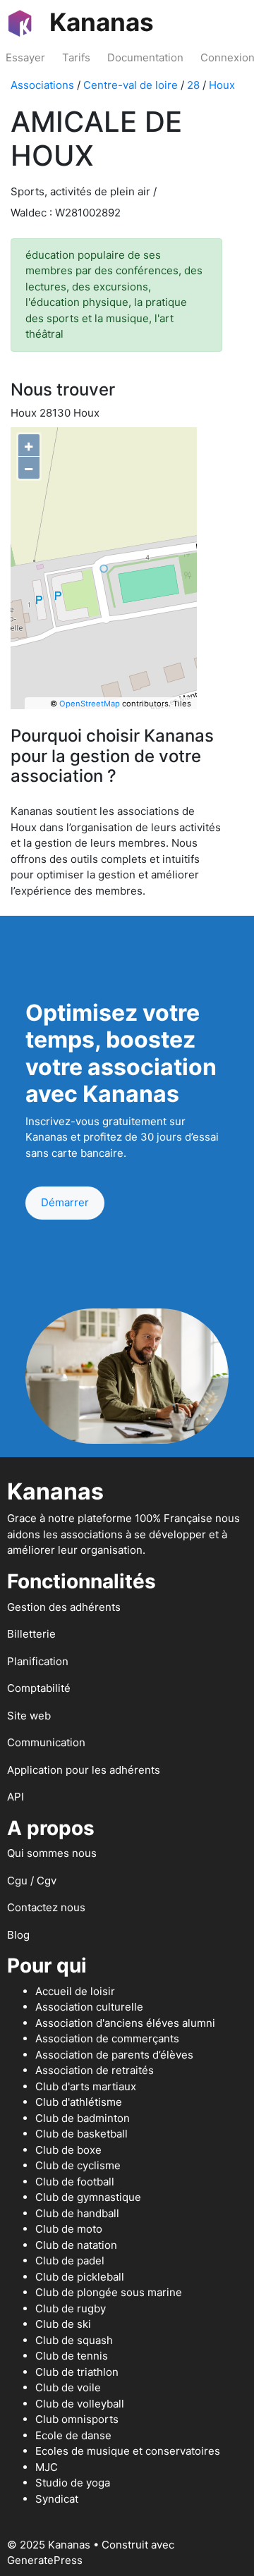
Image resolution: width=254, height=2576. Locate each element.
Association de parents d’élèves (114, 2055)
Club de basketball (81, 2134)
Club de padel (70, 2261)
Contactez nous (46, 1907)
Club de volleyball (80, 2404)
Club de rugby (71, 2308)
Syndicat (57, 2499)
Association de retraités (95, 2070)
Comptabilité (39, 1688)
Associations (42, 85)
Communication (46, 1742)
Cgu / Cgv (32, 1881)
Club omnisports (77, 2419)
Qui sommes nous (52, 1853)
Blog (18, 1935)
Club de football (75, 2182)
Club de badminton (83, 2118)
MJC (47, 2467)
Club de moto (69, 2229)
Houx (222, 85)
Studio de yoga (73, 2483)
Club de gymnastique (88, 2197)
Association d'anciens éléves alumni (125, 2023)
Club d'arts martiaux (86, 2086)
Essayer (25, 57)
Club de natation (76, 2245)
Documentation (145, 57)
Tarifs (76, 57)
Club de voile (68, 2387)
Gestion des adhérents (64, 1607)
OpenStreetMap (90, 704)
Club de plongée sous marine (109, 2292)
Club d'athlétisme (79, 2102)
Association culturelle (89, 2007)
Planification (38, 1661)
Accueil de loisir (75, 1991)
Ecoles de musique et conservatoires (128, 2451)
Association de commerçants (107, 2038)
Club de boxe (68, 2150)
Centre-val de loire (131, 85)
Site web (29, 1716)
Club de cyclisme (78, 2165)
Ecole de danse (73, 2435)
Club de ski (63, 2324)
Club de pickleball (80, 2277)
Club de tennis (72, 2356)
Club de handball (77, 2213)
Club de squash (74, 2340)
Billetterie (31, 1634)
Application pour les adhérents (84, 1770)
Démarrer (65, 1202)
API (16, 1797)
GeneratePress (45, 2560)
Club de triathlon (77, 2372)
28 (193, 85)
